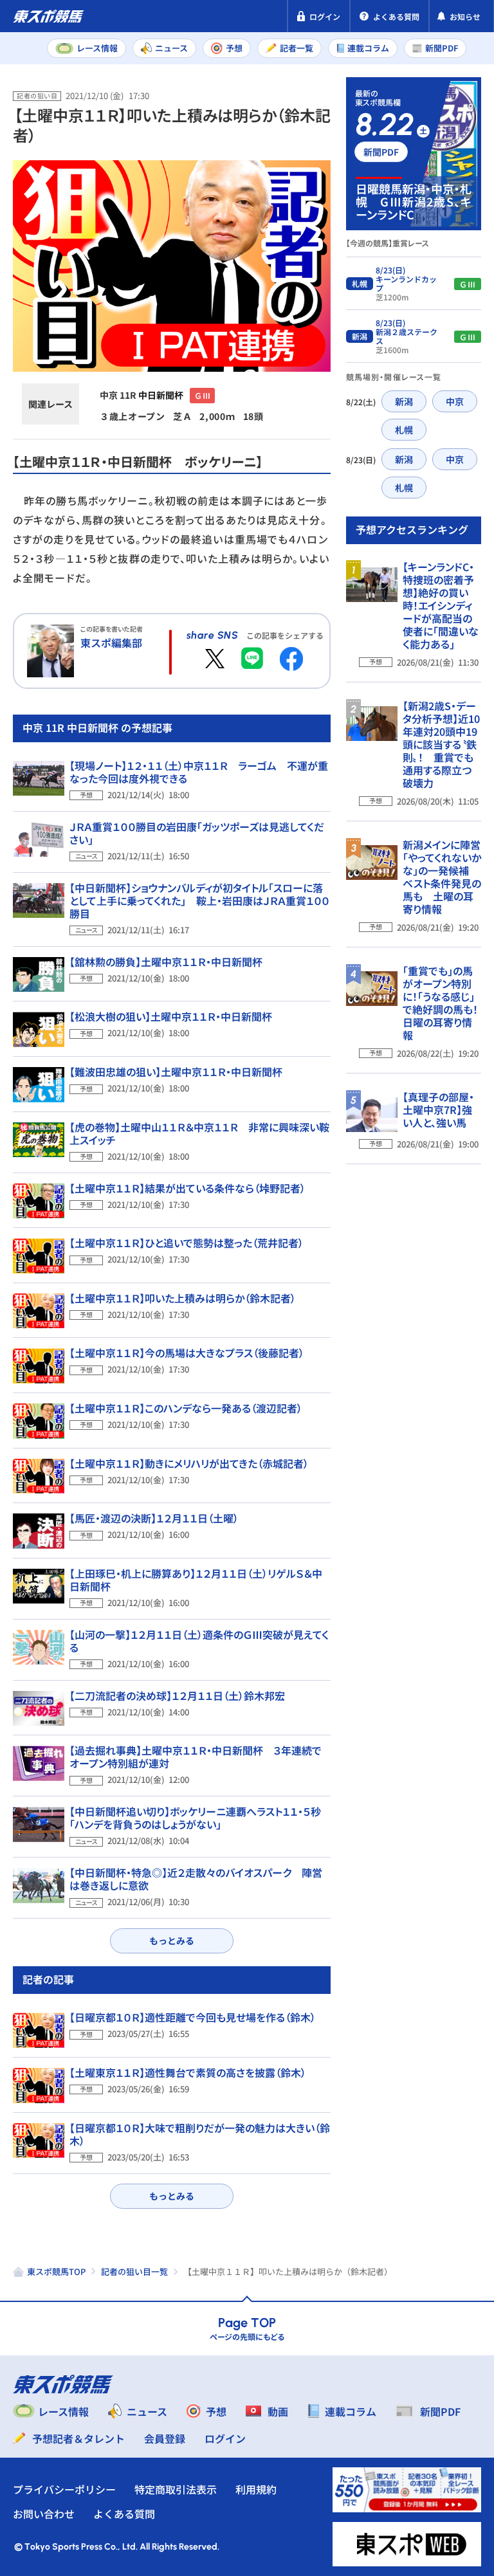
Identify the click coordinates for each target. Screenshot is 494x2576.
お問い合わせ (44, 2514)
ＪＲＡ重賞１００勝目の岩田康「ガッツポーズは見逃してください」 (197, 833)
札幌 (404, 430)
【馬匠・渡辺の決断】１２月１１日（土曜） (154, 1518)
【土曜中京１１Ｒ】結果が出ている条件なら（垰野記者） (188, 1188)
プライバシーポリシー (64, 2489)
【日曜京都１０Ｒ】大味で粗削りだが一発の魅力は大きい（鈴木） (200, 2134)
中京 (455, 401)
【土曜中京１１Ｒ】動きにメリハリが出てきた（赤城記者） (189, 1463)
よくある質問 (124, 2514)
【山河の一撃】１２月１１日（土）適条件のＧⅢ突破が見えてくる (199, 1641)
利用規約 (256, 2489)
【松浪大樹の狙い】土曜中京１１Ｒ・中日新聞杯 (171, 1016)
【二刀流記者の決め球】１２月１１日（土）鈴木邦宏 (177, 1695)
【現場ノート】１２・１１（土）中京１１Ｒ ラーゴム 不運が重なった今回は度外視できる (199, 772)
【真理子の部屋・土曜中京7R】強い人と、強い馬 (438, 1110)
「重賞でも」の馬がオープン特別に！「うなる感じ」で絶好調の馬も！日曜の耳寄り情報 (440, 1003)
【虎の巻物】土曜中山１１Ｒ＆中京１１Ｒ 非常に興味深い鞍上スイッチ (199, 1133)
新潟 (404, 401)
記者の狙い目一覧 (134, 2271)
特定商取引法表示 (176, 2489)
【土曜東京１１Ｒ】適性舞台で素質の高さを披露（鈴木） (188, 2072)
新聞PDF (381, 152)
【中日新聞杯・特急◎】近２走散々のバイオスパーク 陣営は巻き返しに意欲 (196, 1879)
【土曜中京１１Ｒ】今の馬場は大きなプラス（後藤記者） (187, 1353)
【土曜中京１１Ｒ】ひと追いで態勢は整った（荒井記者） (187, 1243)
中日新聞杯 (161, 395)
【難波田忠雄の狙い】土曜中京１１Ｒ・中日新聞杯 (176, 1072)
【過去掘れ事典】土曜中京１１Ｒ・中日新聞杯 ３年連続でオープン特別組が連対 (196, 1757)
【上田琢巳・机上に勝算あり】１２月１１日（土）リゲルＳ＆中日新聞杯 (196, 1580)
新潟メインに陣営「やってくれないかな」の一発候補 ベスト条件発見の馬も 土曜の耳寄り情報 (442, 877)
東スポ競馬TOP (56, 2271)
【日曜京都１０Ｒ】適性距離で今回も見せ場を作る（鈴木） (193, 2017)
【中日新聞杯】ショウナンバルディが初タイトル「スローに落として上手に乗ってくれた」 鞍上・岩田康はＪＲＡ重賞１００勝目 (199, 900)
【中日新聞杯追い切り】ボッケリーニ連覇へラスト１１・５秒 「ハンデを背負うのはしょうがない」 (200, 1818)
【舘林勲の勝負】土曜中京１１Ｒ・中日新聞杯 (166, 962)
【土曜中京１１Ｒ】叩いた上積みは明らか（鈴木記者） (183, 1298)
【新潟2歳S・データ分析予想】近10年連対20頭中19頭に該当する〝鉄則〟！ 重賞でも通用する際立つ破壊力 (441, 744)
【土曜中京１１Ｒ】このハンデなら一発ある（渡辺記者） (186, 1408)
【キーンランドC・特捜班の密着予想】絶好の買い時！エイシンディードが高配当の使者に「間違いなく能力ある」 (441, 605)
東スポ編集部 (111, 643)
